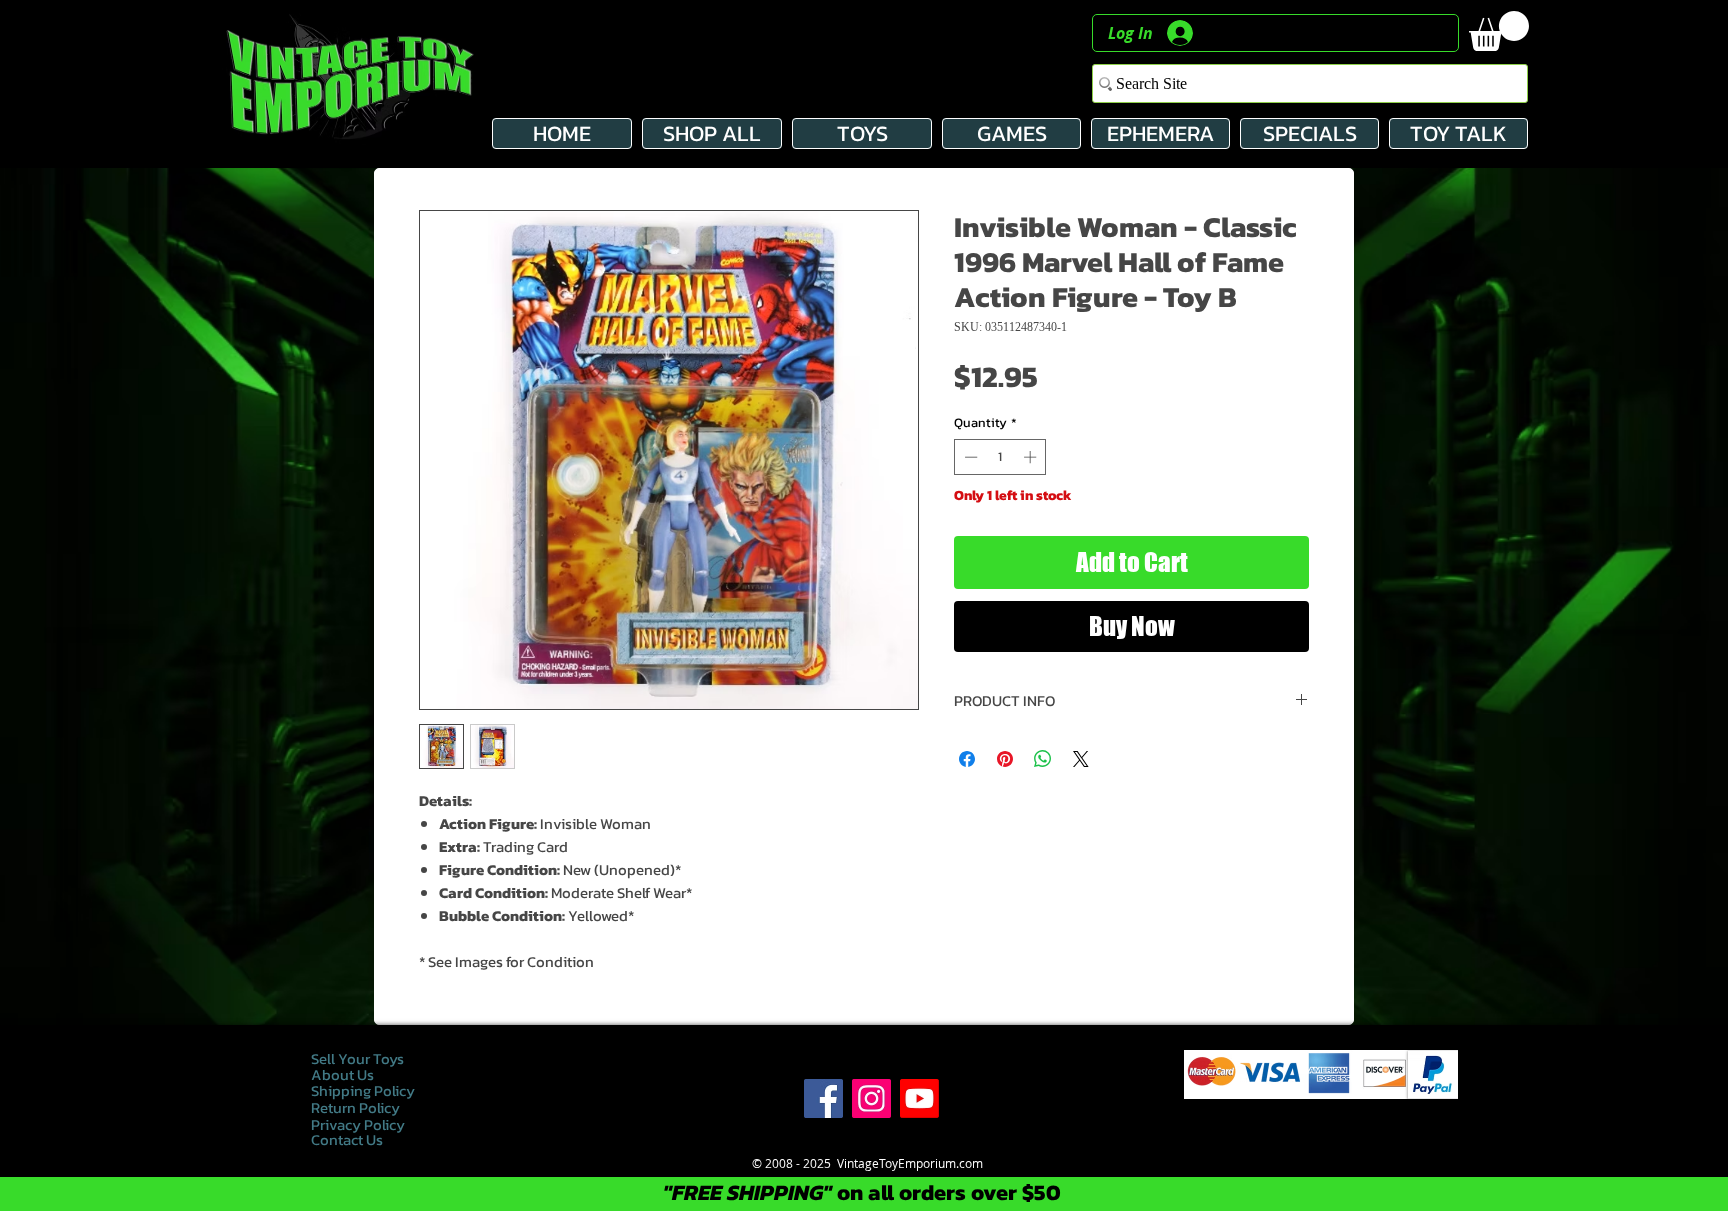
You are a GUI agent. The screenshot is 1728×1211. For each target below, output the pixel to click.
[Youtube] (919, 1098)
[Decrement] (969, 457)
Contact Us (347, 1139)
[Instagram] (871, 1098)
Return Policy (355, 1107)
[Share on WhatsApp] (1043, 759)
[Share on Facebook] (967, 759)
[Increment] (1032, 457)
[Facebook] (823, 1098)
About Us (342, 1074)
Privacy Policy (359, 1124)
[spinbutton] (1000, 457)
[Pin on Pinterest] (1005, 759)
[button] (1499, 31)
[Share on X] (1081, 759)
